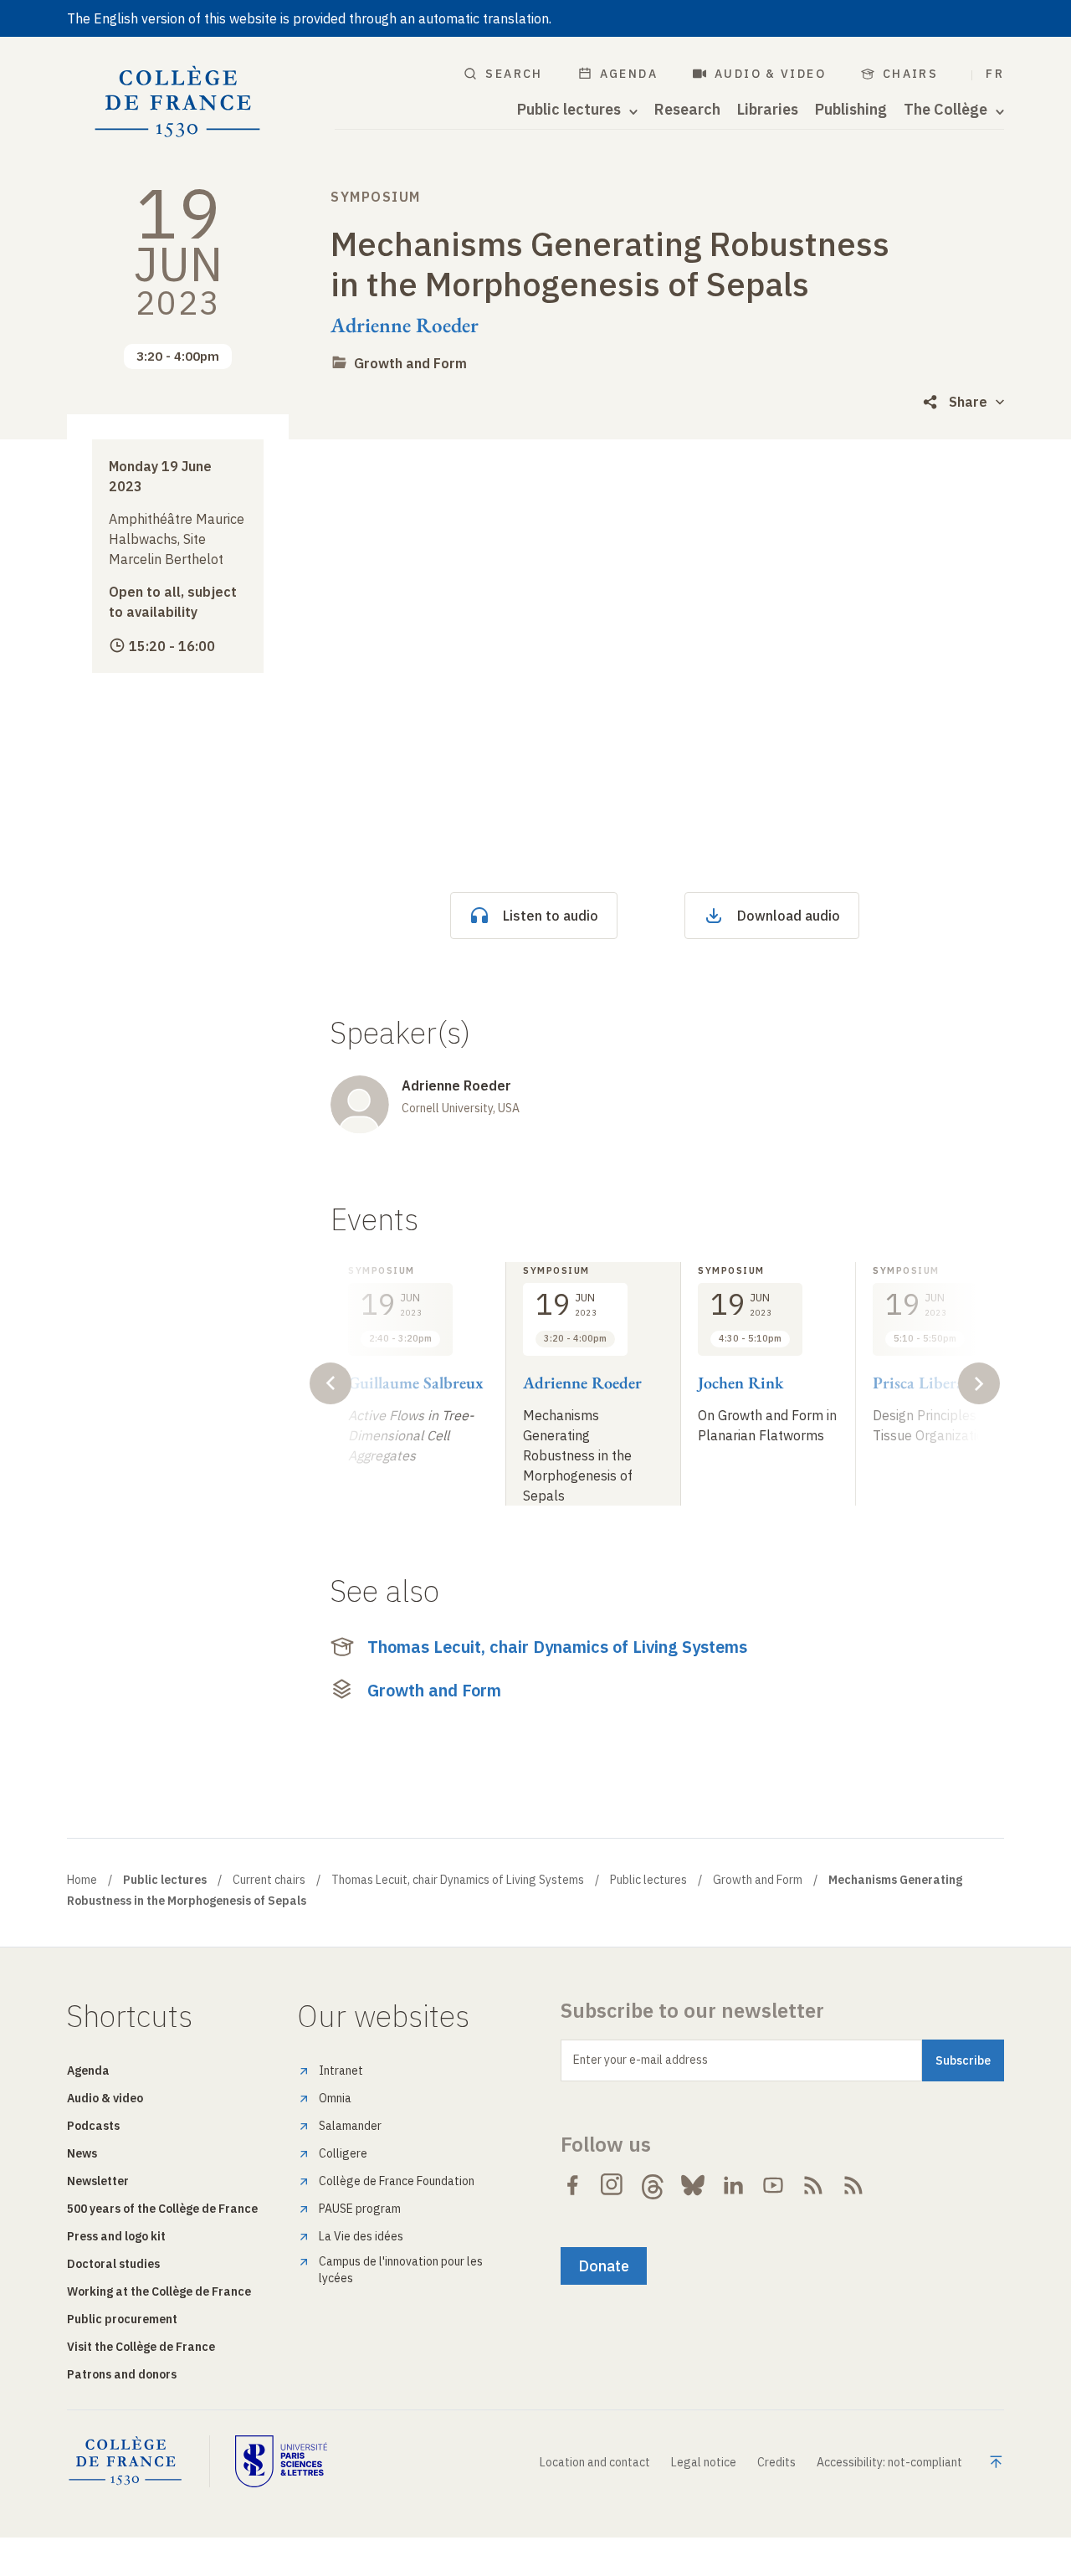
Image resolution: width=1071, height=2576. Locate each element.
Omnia (335, 2098)
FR (995, 74)
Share (968, 402)
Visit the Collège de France (141, 2347)
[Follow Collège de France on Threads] (653, 2185)
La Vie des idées (361, 2236)
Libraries (768, 110)
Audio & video (770, 74)
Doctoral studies (113, 2264)
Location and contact (595, 2462)
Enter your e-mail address (641, 2060)
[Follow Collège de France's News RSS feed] (813, 2185)
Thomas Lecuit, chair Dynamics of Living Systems (557, 1647)
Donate (604, 2266)
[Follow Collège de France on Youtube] (773, 2185)
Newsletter (98, 2181)
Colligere (343, 2153)
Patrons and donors (122, 2374)
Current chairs (269, 1880)
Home (82, 1880)
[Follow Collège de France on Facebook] (572, 2185)
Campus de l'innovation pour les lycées (401, 2270)
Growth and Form (410, 363)
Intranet (341, 2071)
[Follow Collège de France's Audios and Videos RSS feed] (853, 2185)
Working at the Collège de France (159, 2291)
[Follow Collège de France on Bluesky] (693, 2185)
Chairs (910, 74)
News (82, 2153)
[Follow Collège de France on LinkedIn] (733, 2185)
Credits (776, 2462)
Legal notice (704, 2462)
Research (687, 110)
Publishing (851, 110)
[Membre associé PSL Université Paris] (281, 2461)
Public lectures (648, 1880)
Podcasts (93, 2126)
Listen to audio (551, 916)
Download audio (789, 916)
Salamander (350, 2126)
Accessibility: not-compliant (889, 2462)
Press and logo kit (116, 2236)
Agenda (629, 74)
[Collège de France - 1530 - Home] (178, 102)
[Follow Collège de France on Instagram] (612, 2185)
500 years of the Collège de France (162, 2209)
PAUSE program (360, 2209)
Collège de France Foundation (397, 2181)
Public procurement (122, 2319)
